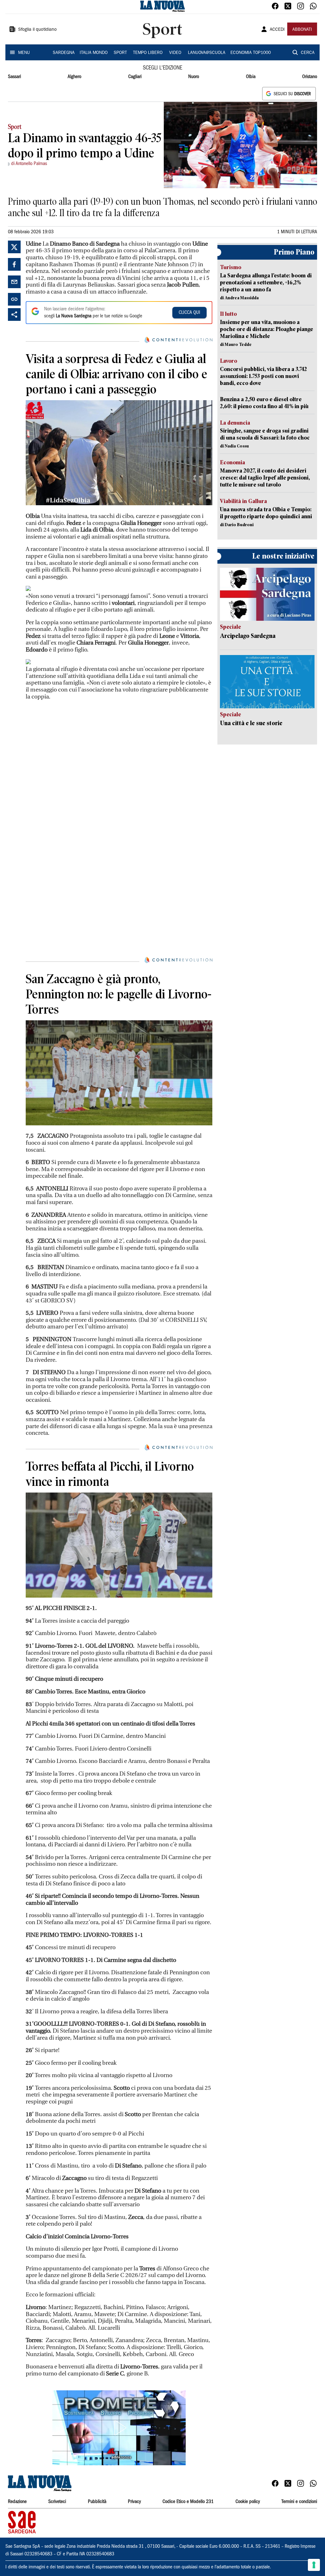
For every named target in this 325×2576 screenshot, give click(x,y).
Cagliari (135, 77)
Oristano (310, 77)
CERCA (308, 53)
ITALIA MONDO (94, 53)
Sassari (14, 77)
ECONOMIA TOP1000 (251, 53)
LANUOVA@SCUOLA (207, 53)
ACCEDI (277, 30)
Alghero (74, 77)
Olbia (251, 77)
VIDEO (175, 53)
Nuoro (194, 77)
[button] (119, 2428)
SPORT (120, 53)
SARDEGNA (64, 53)
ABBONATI (302, 30)
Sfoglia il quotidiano (37, 30)
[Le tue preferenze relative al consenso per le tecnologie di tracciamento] (314, 2565)
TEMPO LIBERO (148, 53)
